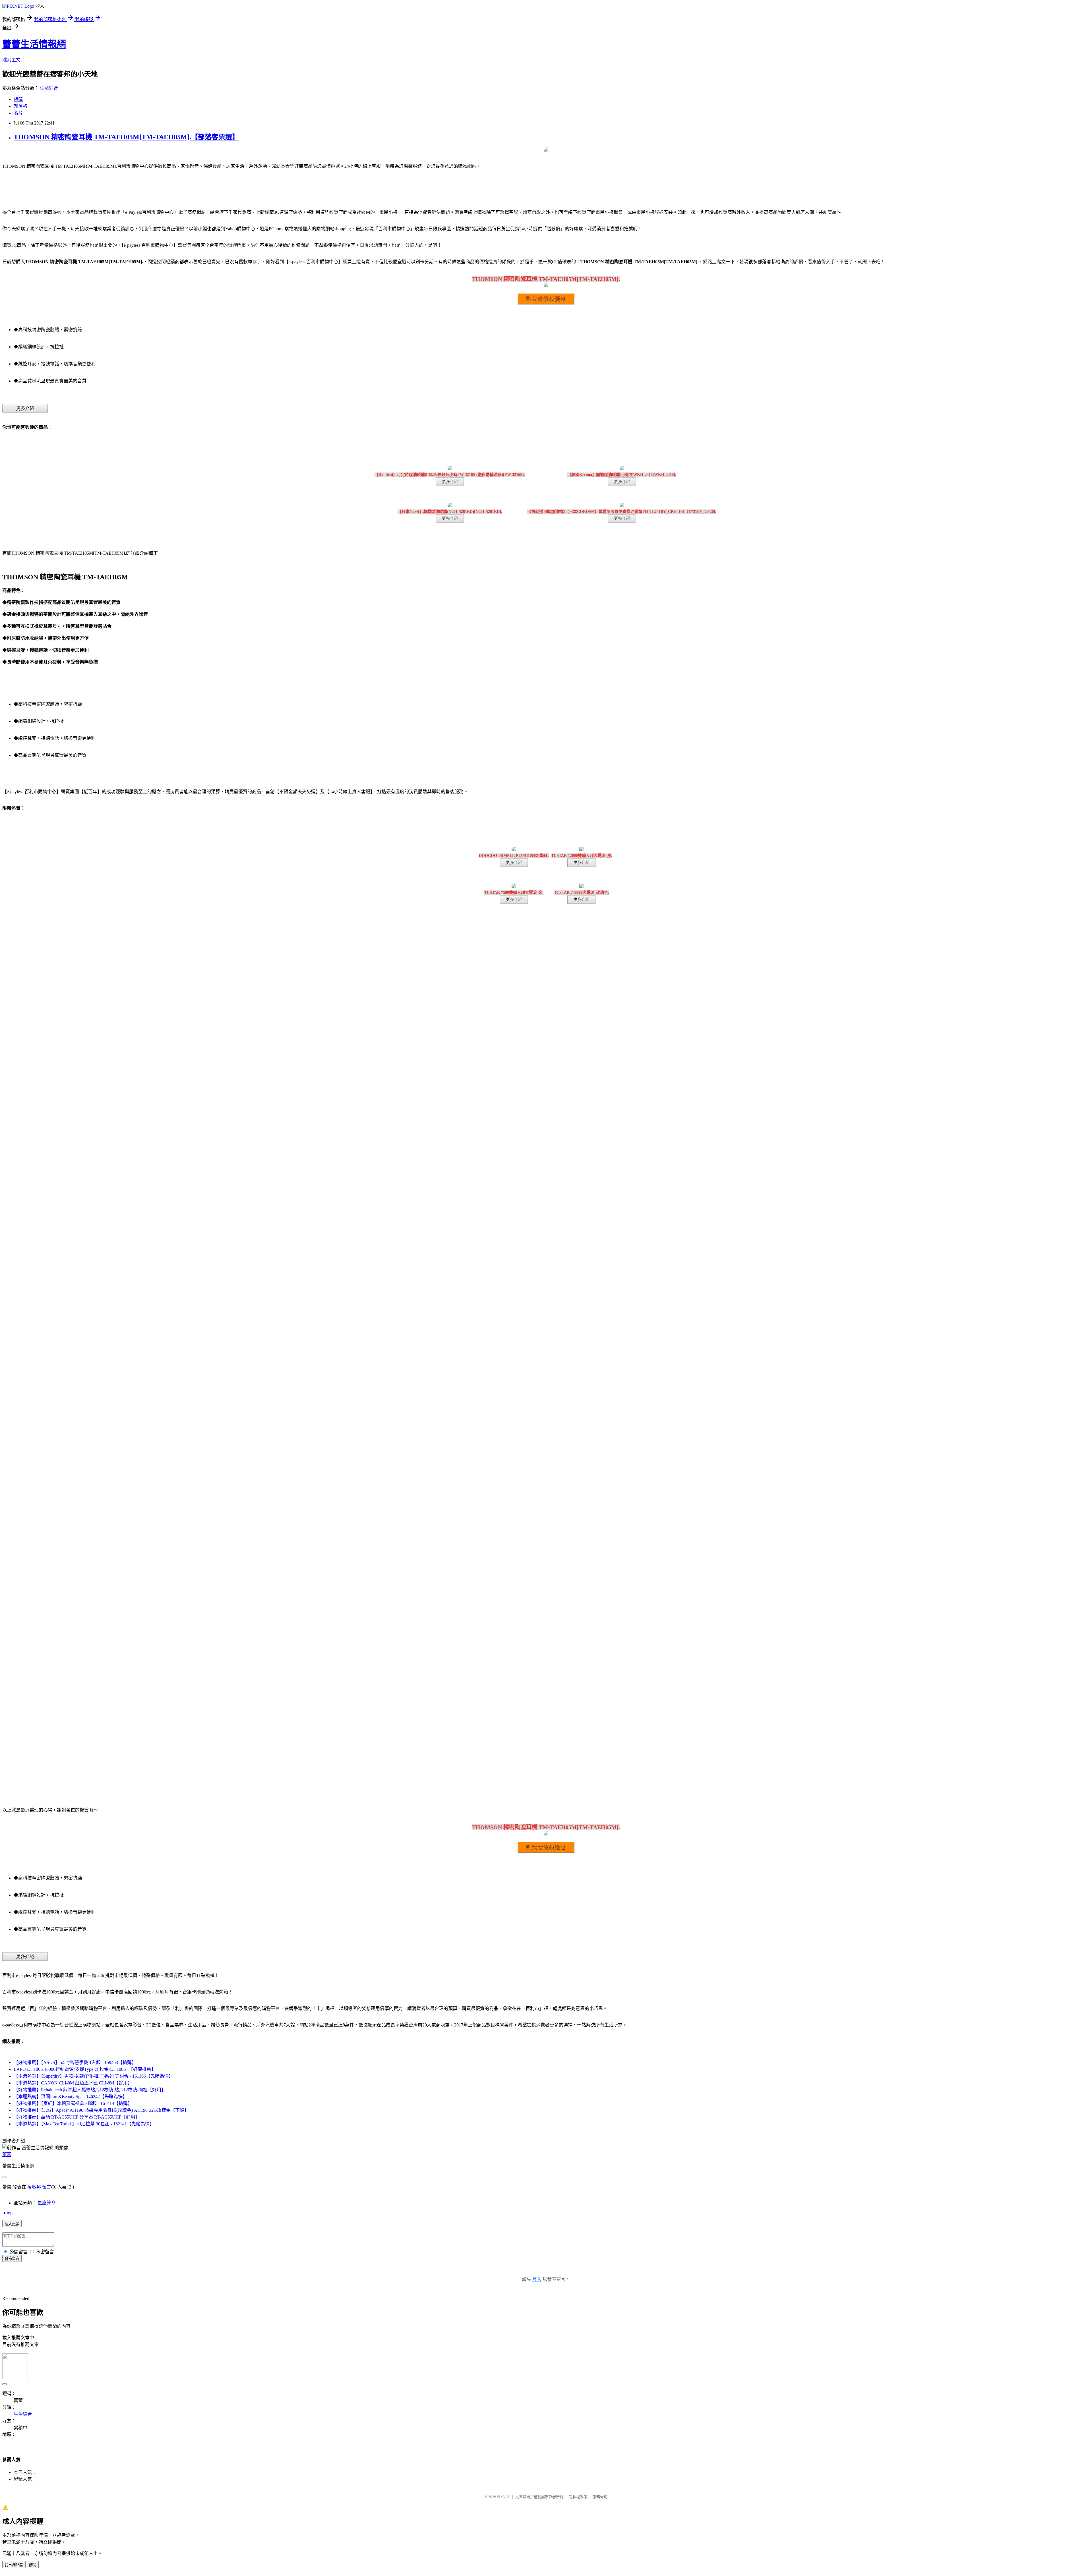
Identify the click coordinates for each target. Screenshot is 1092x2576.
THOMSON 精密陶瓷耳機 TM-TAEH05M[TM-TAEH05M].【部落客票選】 (126, 137)
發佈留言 (12, 2259)
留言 (47, 2187)
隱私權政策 (578, 2497)
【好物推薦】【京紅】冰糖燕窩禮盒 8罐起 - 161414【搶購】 (73, 2103)
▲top (7, 2213)
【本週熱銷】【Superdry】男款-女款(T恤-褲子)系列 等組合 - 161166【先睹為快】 (93, 2076)
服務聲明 (600, 2497)
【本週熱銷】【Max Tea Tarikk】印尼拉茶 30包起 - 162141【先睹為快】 (84, 2124)
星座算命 (47, 2203)
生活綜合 (49, 88)
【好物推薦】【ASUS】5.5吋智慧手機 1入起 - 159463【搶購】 (75, 2062)
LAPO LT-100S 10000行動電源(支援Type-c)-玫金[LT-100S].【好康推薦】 (85, 2069)
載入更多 (12, 2224)
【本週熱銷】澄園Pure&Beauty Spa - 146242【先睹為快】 (70, 2097)
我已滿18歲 (14, 2565)
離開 (33, 2565)
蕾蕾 (7, 2155)
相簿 (18, 99)
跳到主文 (11, 60)
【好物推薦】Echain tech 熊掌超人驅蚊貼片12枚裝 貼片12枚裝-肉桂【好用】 (90, 2090)
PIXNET (503, 2497)
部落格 (20, 106)
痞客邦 (34, 2187)
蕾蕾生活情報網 (34, 44)
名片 (18, 113)
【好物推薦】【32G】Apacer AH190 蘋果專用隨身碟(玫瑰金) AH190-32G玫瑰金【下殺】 (101, 2110)
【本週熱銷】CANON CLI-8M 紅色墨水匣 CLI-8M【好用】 (73, 2083)
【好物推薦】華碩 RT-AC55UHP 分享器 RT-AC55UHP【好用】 (77, 2117)
